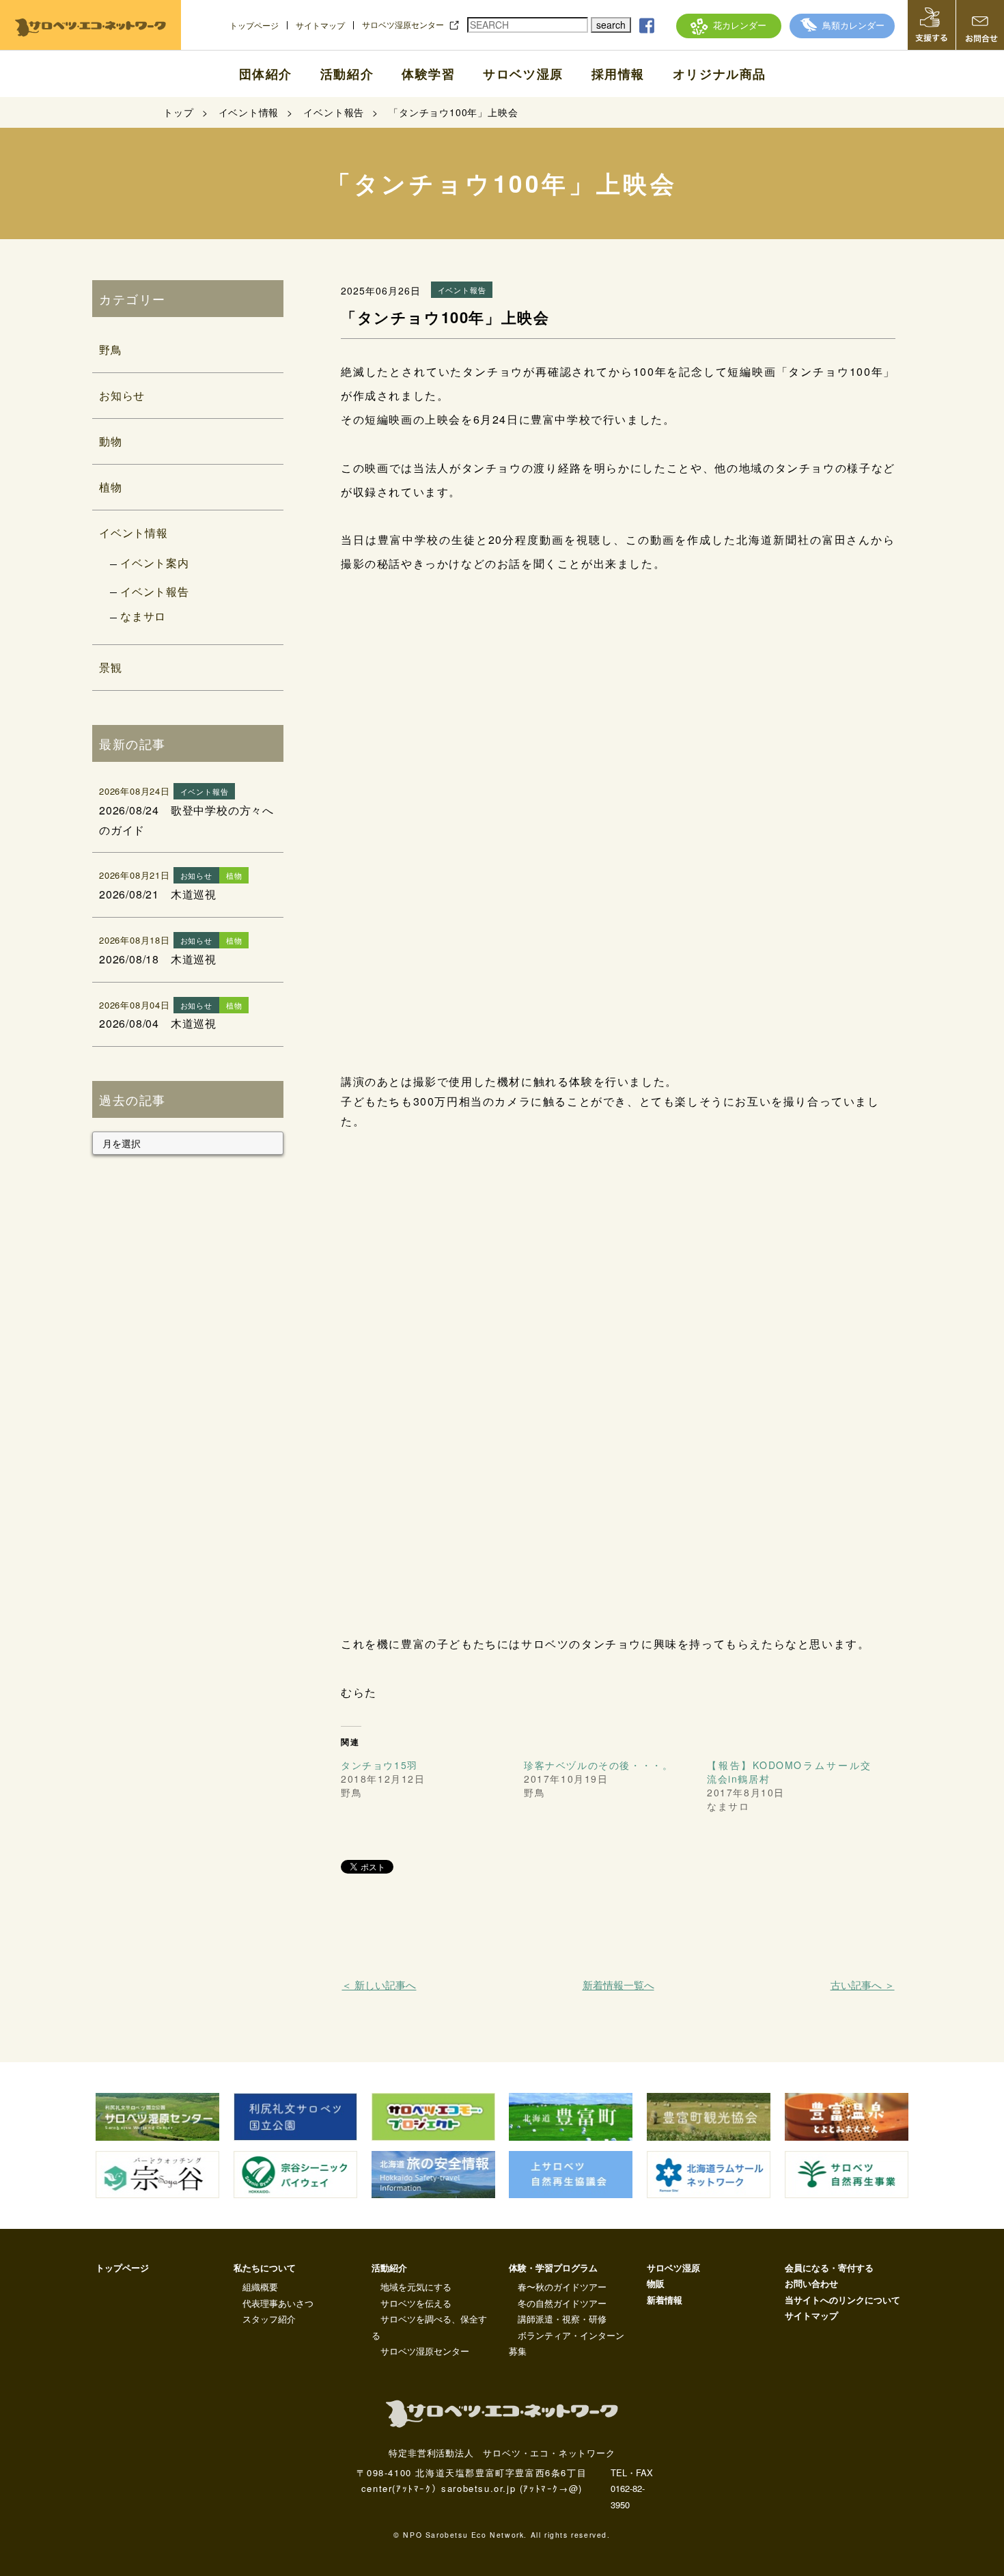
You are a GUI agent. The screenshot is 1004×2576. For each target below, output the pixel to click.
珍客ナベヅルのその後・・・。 (598, 1765)
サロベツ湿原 (523, 74)
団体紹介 (266, 74)
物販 (656, 2283)
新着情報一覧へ (618, 1985)
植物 (111, 487)
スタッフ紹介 (269, 2319)
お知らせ (122, 395)
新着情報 (665, 2300)
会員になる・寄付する (829, 2267)
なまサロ (143, 616)
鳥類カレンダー (853, 25)
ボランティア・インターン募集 (567, 2343)
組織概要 (260, 2287)
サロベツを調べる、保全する (429, 2327)
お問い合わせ (811, 2283)
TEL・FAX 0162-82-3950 (632, 2489)
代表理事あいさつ (278, 2303)
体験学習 (428, 74)
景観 (111, 667)
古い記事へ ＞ (862, 1985)
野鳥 (111, 350)
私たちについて (265, 2267)
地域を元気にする (416, 2287)
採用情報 (618, 74)
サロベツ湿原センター (403, 25)
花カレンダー (740, 25)
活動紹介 (347, 74)
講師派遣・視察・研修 (562, 2319)
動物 (111, 441)
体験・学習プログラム (553, 2267)
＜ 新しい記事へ (379, 1985)
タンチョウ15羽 (379, 1765)
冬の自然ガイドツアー (562, 2303)
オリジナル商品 (720, 74)
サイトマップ (320, 25)
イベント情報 (134, 533)
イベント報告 (155, 591)
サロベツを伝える (416, 2303)
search (611, 25)
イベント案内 (155, 563)
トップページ (254, 25)
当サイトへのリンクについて (842, 2300)
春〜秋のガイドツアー (562, 2287)
